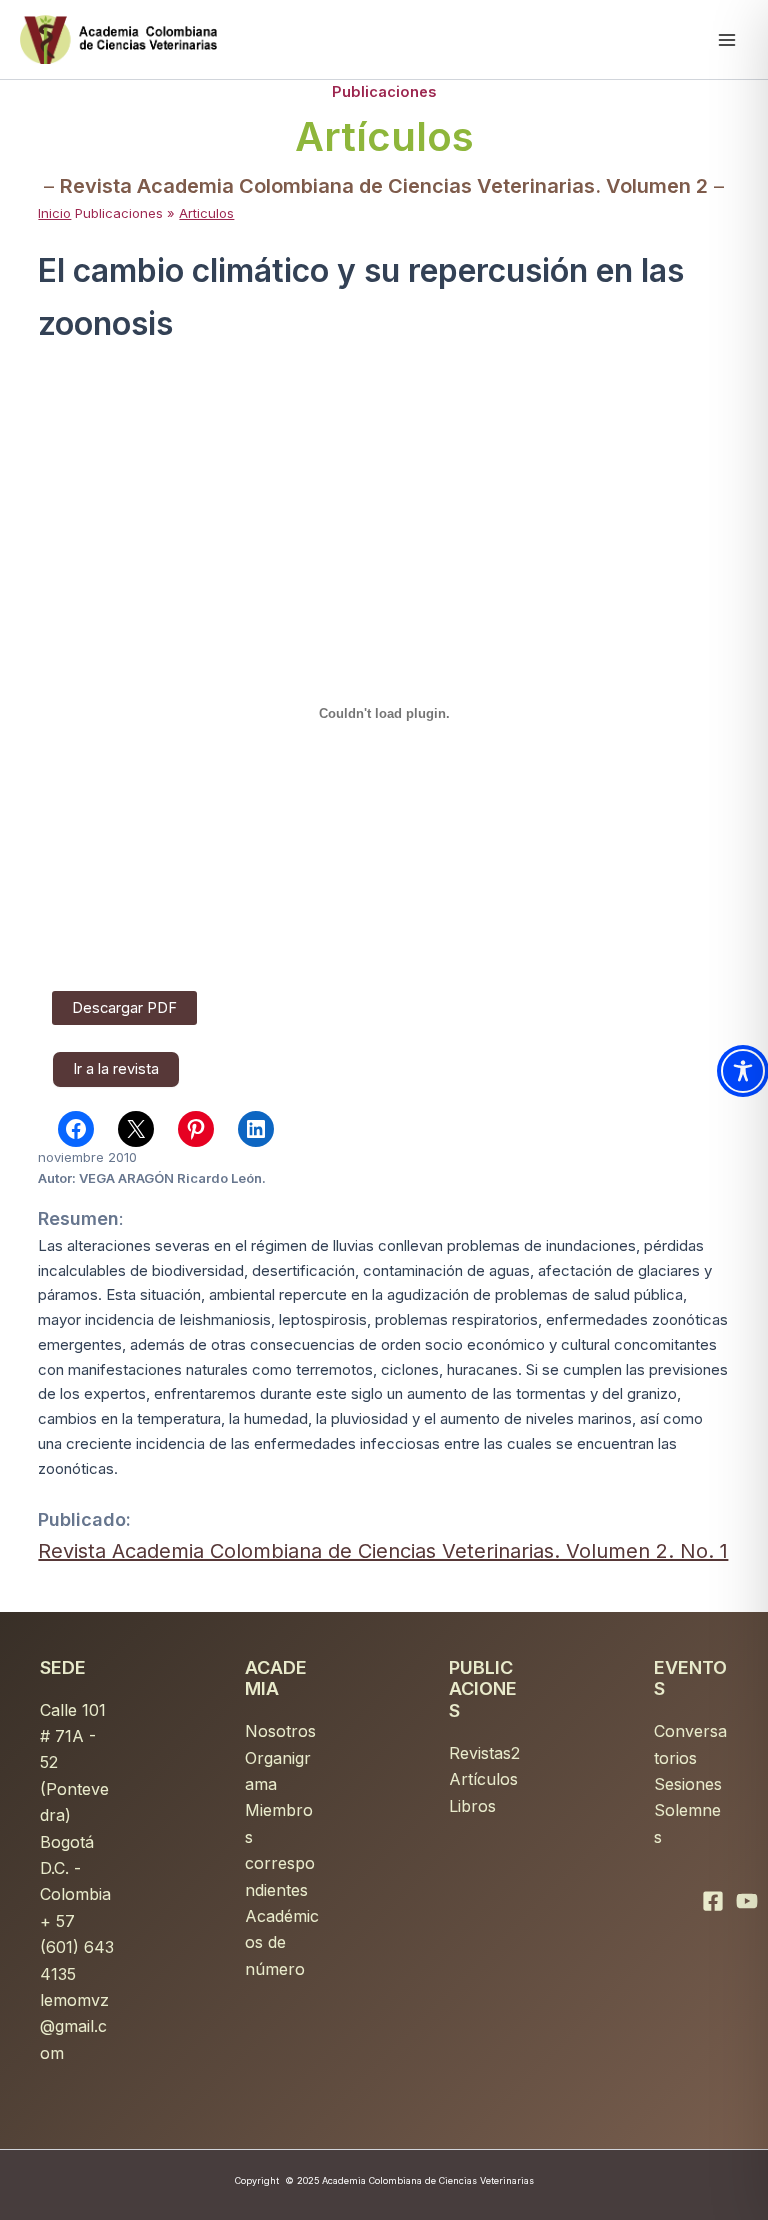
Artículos (483, 1779)
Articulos (206, 213)
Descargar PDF (124, 1008)
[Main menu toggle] (727, 40)
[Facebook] (713, 1901)
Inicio (54, 213)
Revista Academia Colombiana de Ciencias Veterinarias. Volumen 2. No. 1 (383, 1551)
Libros (472, 1806)
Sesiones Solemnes (688, 1810)
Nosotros (280, 1731)
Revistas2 (484, 1753)
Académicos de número (282, 1942)
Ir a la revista (116, 1069)
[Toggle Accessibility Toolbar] (743, 1071)
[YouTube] (747, 1901)
